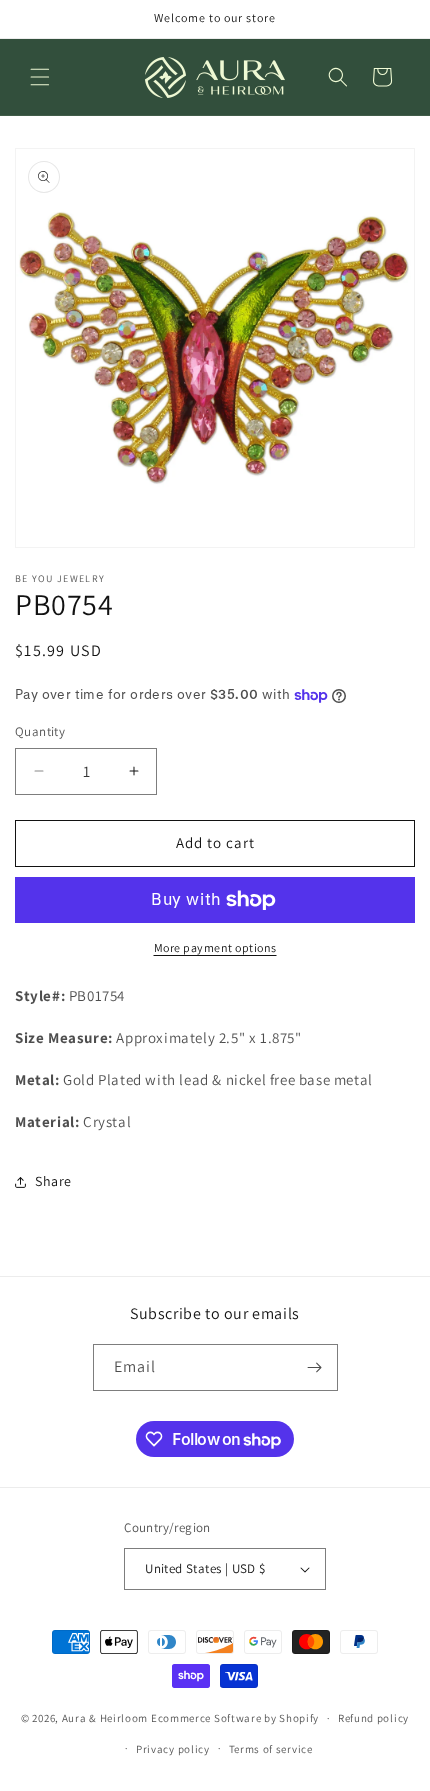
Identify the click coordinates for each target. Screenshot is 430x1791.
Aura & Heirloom (105, 1718)
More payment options (215, 947)
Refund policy (373, 1718)
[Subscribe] (315, 1367)
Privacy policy (173, 1749)
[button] (40, 77)
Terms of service (271, 1749)
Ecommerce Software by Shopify (235, 1718)
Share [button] (53, 1181)
